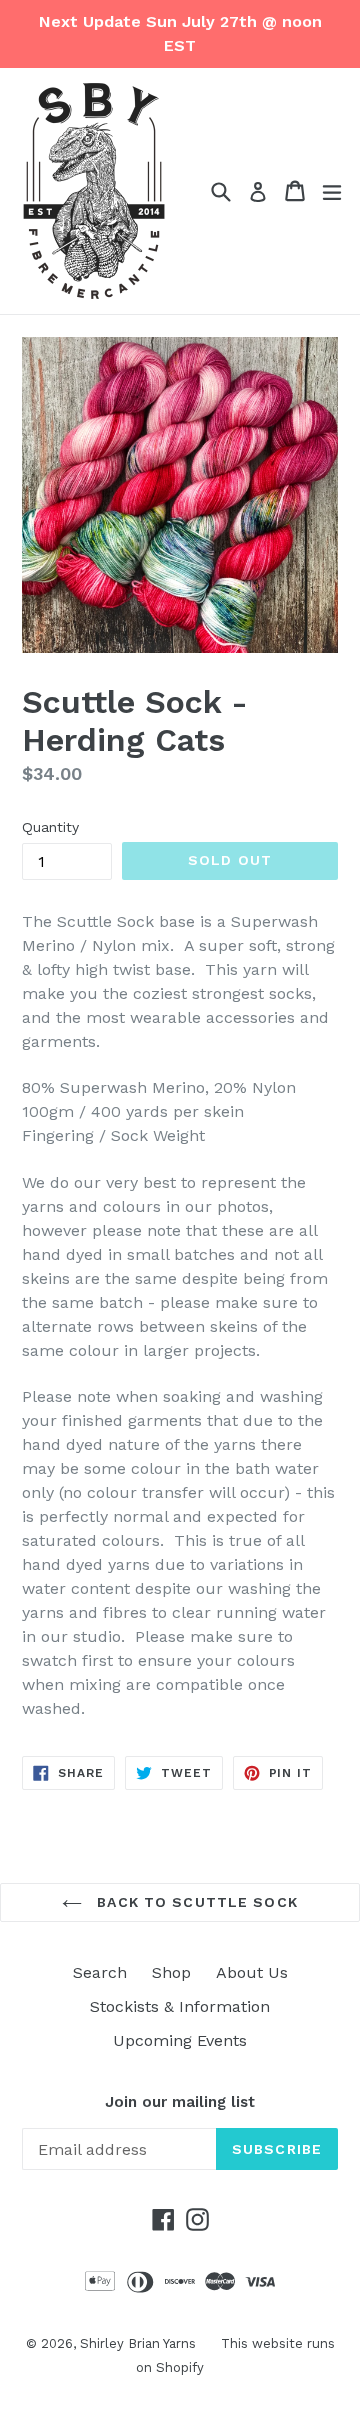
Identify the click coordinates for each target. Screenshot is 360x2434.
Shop (171, 1972)
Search (100, 1972)
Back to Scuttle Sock (195, 1902)
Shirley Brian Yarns (138, 2343)
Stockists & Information (180, 2006)
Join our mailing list (180, 2102)
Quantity (50, 827)
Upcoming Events (180, 2040)
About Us (252, 1972)
